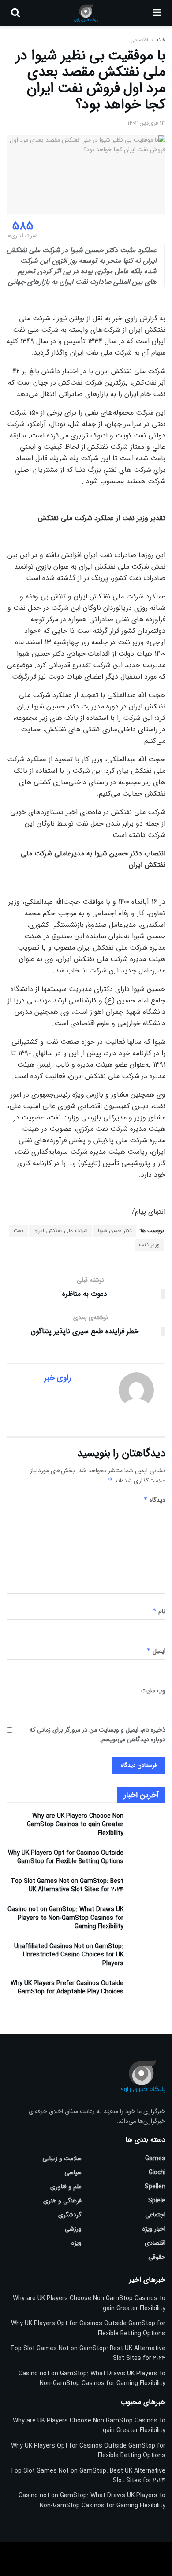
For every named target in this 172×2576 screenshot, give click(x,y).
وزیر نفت (149, 1245)
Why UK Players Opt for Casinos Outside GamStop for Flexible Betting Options (66, 1857)
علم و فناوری (66, 2187)
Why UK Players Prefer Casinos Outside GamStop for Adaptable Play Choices (67, 1988)
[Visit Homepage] (86, 13)
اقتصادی (139, 40)
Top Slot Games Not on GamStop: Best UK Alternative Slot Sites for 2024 (67, 1886)
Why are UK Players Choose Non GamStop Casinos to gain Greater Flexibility (75, 1825)
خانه (160, 40)
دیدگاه (154, 1500)
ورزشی (73, 2229)
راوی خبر (58, 1378)
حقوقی (157, 2257)
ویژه (77, 2243)
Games (155, 2158)
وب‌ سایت (153, 1691)
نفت (19, 1231)
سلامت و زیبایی (62, 2158)
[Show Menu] (157, 13)
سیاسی (73, 2172)
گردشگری (70, 2215)
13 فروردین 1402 (146, 123)
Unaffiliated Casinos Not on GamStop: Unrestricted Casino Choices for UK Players (69, 1955)
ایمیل (156, 1651)
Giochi (157, 2172)
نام (159, 1611)
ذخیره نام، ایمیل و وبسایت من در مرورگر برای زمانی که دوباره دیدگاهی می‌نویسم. (97, 1735)
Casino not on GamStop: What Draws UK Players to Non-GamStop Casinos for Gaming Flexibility (65, 1918)
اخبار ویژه (154, 2229)
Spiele (157, 2201)
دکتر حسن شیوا (115, 1231)
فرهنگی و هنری (62, 2201)
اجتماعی (155, 2215)
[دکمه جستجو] (15, 13)
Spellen (155, 2187)
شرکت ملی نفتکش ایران (61, 1231)
